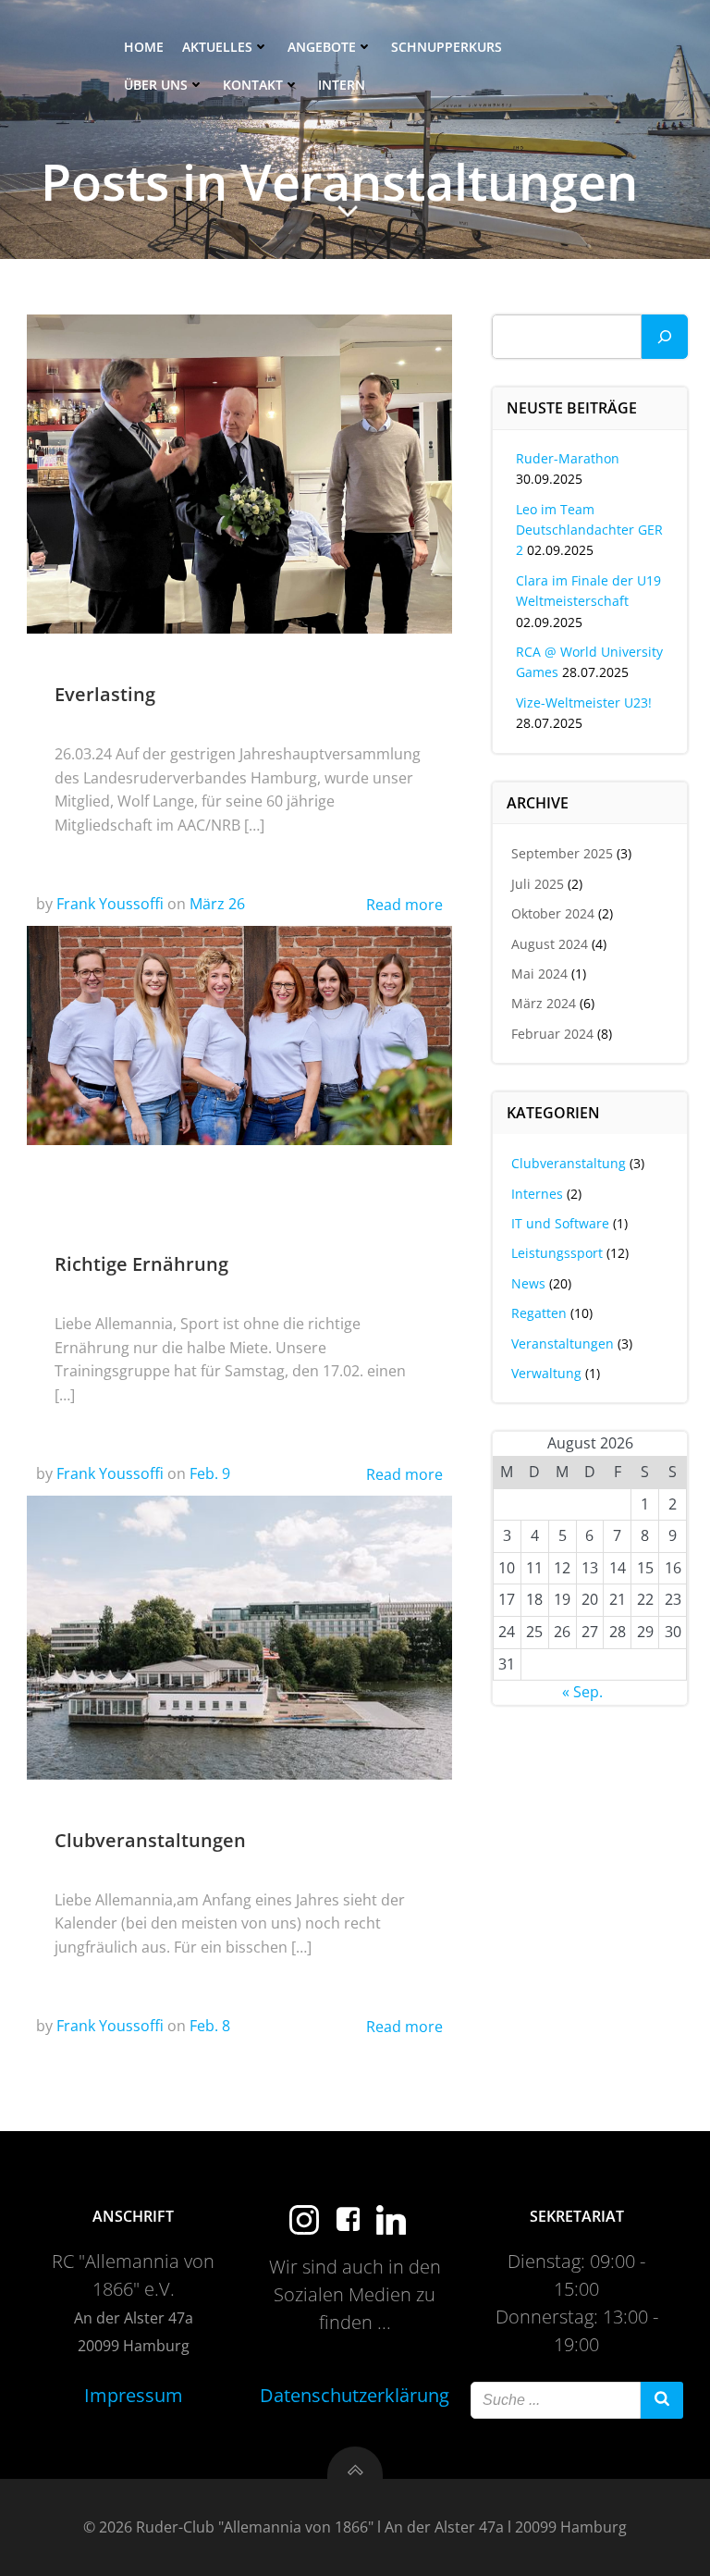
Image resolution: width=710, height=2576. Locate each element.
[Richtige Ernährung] (239, 1034)
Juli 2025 (538, 884)
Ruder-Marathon (568, 458)
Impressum (134, 2395)
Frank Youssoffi (110, 904)
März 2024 (544, 1003)
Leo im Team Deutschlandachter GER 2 (589, 530)
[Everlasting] (239, 473)
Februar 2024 (552, 1034)
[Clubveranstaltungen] (239, 1636)
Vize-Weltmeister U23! (584, 703)
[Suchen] (665, 337)
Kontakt (253, 85)
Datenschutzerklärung (355, 2395)
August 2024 (550, 944)
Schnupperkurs (447, 47)
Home (144, 47)
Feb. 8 (210, 2026)
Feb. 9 (210, 1473)
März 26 (217, 904)
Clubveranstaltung (569, 1163)
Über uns (156, 85)
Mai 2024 (539, 974)
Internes (537, 1194)
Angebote (322, 47)
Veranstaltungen (563, 1343)
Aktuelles (217, 47)
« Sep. (582, 1692)
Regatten (539, 1313)
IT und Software (560, 1223)
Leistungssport (557, 1253)
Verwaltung (546, 1373)
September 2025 (562, 853)
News (528, 1283)
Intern (342, 85)
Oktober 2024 (553, 913)
